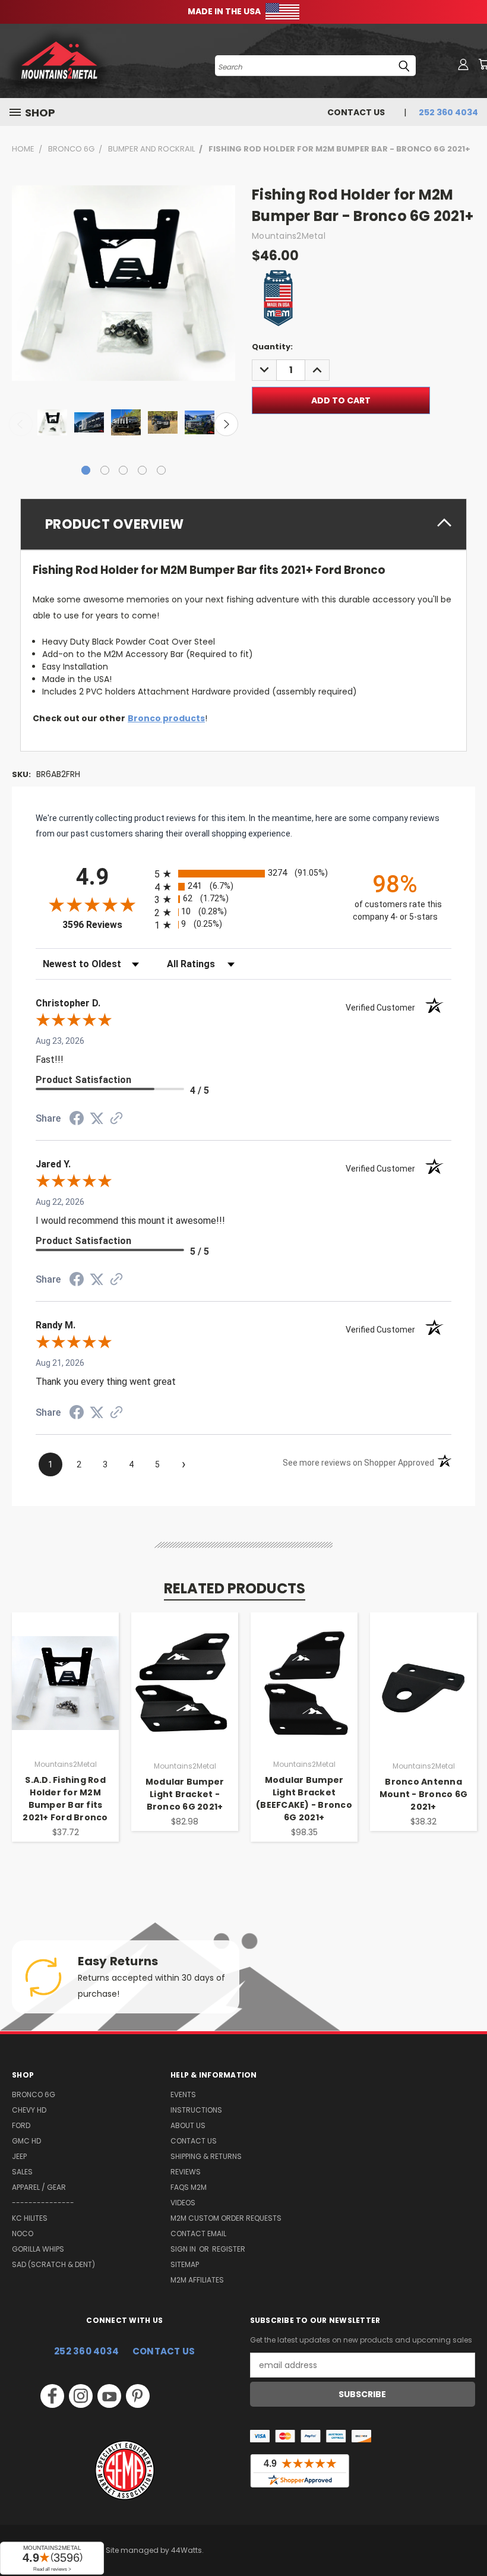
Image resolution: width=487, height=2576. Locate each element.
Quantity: (272, 347)
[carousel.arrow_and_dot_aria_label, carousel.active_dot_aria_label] (86, 470)
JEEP (19, 2156)
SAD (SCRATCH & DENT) (53, 2264)
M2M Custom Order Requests (226, 2218)
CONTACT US (164, 2351)
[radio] (243, 874)
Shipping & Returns (206, 2156)
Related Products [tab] (235, 1588)
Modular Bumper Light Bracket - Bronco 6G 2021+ (185, 1794)
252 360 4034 (86, 2351)
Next (226, 424)
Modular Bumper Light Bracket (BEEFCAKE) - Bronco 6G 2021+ (304, 1799)
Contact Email (198, 2234)
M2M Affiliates (197, 2280)
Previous (21, 424)
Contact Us (356, 112)
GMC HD (26, 2141)
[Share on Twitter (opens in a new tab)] (97, 1119)
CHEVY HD (29, 2110)
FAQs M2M (189, 2187)
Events (183, 2094)
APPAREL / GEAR (39, 2187)
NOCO (23, 2234)
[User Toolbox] (463, 64)
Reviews (186, 2172)
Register (229, 2249)
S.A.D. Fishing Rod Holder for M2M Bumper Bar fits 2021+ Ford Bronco (65, 1799)
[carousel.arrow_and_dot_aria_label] (105, 470)
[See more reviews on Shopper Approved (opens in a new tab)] (116, 1119)
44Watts (186, 2550)
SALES (22, 2172)
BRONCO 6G (34, 2094)
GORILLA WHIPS (38, 2249)
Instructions (196, 2110)
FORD (21, 2125)
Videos (183, 2203)
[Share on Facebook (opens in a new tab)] (77, 1120)
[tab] (243, 524)
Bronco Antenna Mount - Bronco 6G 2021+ (423, 1794)
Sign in (184, 2249)
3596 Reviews (105, 925)
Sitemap (185, 2264)
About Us (188, 2125)
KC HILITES (30, 2218)
